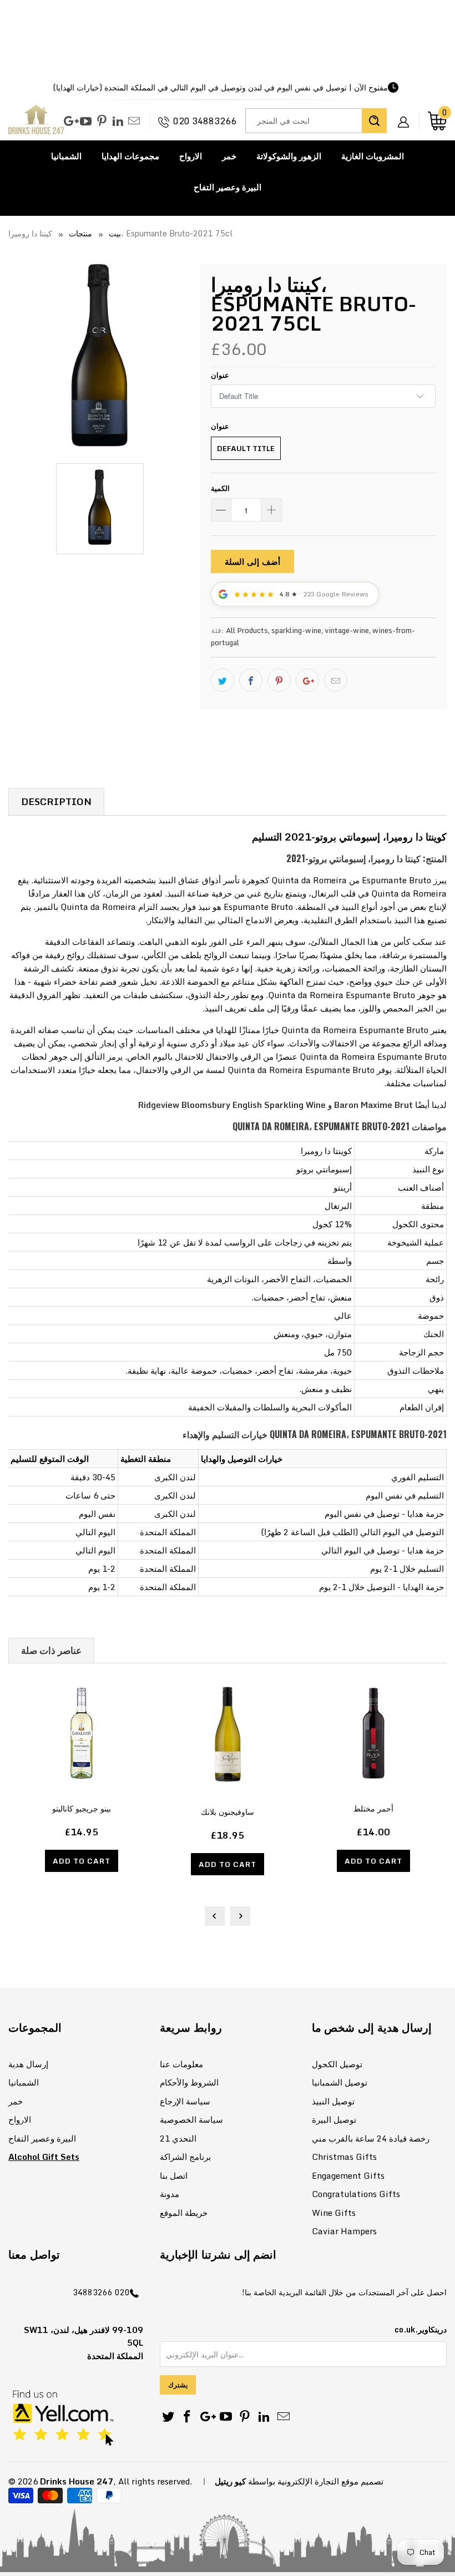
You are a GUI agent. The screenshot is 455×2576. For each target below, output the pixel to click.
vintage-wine (347, 630)
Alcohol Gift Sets (44, 2157)
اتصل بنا (174, 2175)
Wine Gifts (334, 2213)
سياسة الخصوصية (191, 2119)
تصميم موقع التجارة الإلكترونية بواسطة (316, 2481)
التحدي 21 (178, 2138)
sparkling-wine (296, 630)
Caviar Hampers (344, 2231)
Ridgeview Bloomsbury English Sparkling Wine (232, 1105)
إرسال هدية (28, 2064)
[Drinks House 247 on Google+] (70, 122)
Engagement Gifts (348, 2175)
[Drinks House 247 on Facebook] (188, 2417)
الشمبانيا (66, 156)
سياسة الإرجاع (185, 2101)
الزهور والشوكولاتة (289, 156)
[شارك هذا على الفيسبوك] (251, 680)
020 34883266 (205, 121)
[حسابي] (407, 113)
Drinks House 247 (77, 2481)
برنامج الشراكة (185, 2157)
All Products (247, 630)
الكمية (220, 488)
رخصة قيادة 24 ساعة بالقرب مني (371, 2138)
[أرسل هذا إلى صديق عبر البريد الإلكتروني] (336, 680)
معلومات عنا (181, 2064)
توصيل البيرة (334, 2119)
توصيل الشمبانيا (340, 2082)
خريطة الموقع (184, 2213)
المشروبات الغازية (373, 156)
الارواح (191, 156)
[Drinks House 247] (36, 121)
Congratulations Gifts (356, 2194)
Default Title (246, 448)
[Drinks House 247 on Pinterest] (102, 122)
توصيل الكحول (337, 2064)
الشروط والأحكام (189, 2082)
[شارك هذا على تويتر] (223, 680)
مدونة (170, 2194)
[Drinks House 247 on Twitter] (168, 2417)
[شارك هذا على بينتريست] (279, 680)
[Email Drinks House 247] (134, 122)
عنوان (220, 375)
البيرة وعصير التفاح (228, 187)
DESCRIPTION (56, 801)
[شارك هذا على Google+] (307, 680)
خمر (229, 156)
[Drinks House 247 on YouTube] (86, 122)
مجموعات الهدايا (130, 156)
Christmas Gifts (344, 2157)
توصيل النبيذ (333, 2101)
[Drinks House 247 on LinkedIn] (118, 122)
